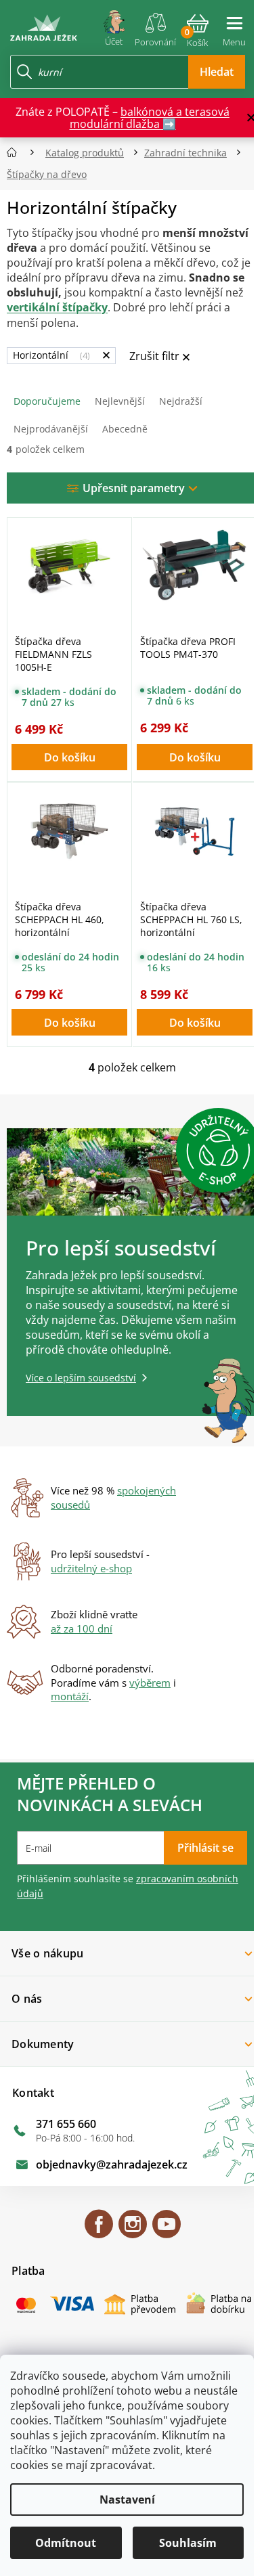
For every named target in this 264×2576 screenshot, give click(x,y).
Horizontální (50, 355)
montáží (70, 1696)
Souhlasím (188, 2543)
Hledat (217, 72)
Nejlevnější (120, 401)
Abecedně (125, 429)
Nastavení (127, 2500)
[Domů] (16, 153)
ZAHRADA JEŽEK (99, 2230)
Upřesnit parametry (134, 488)
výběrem (150, 1683)
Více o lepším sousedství (81, 1378)
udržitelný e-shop (91, 1568)
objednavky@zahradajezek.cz (112, 2164)
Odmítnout (66, 2543)
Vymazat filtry (159, 357)
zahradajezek (133, 2230)
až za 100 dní (82, 1628)
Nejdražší (181, 401)
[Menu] (234, 26)
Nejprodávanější (51, 429)
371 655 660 (66, 2124)
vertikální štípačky (57, 307)
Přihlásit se (205, 1848)
